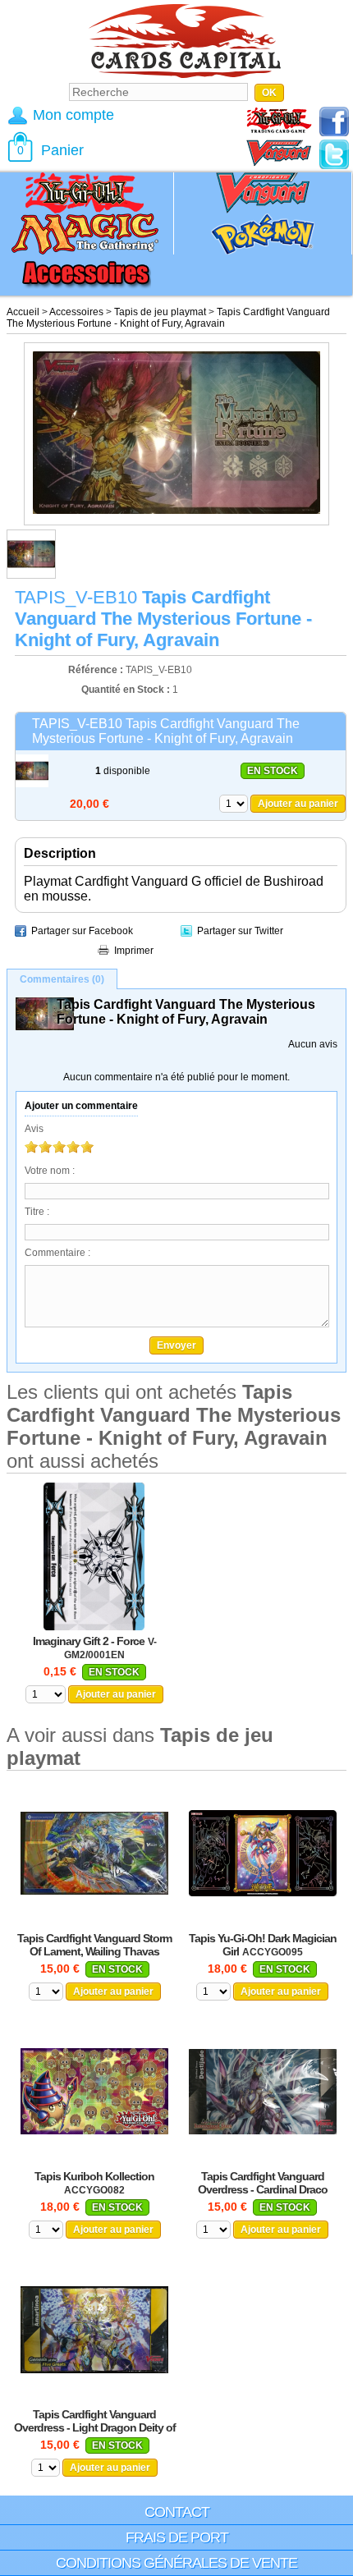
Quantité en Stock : (126, 690)
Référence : (97, 670)
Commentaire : (57, 1253)
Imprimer (134, 951)
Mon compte (73, 115)
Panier (62, 150)
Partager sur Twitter (240, 931)
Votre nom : (50, 1171)
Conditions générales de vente (176, 2563)
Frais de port (177, 2537)
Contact (177, 2512)
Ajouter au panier (298, 804)
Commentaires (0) (62, 979)
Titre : (37, 1212)
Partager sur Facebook (82, 931)
